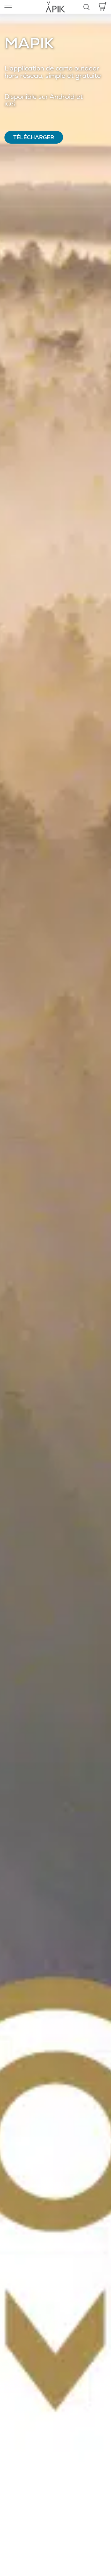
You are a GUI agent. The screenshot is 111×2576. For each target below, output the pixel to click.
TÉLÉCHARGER (34, 138)
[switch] (8, 7)
